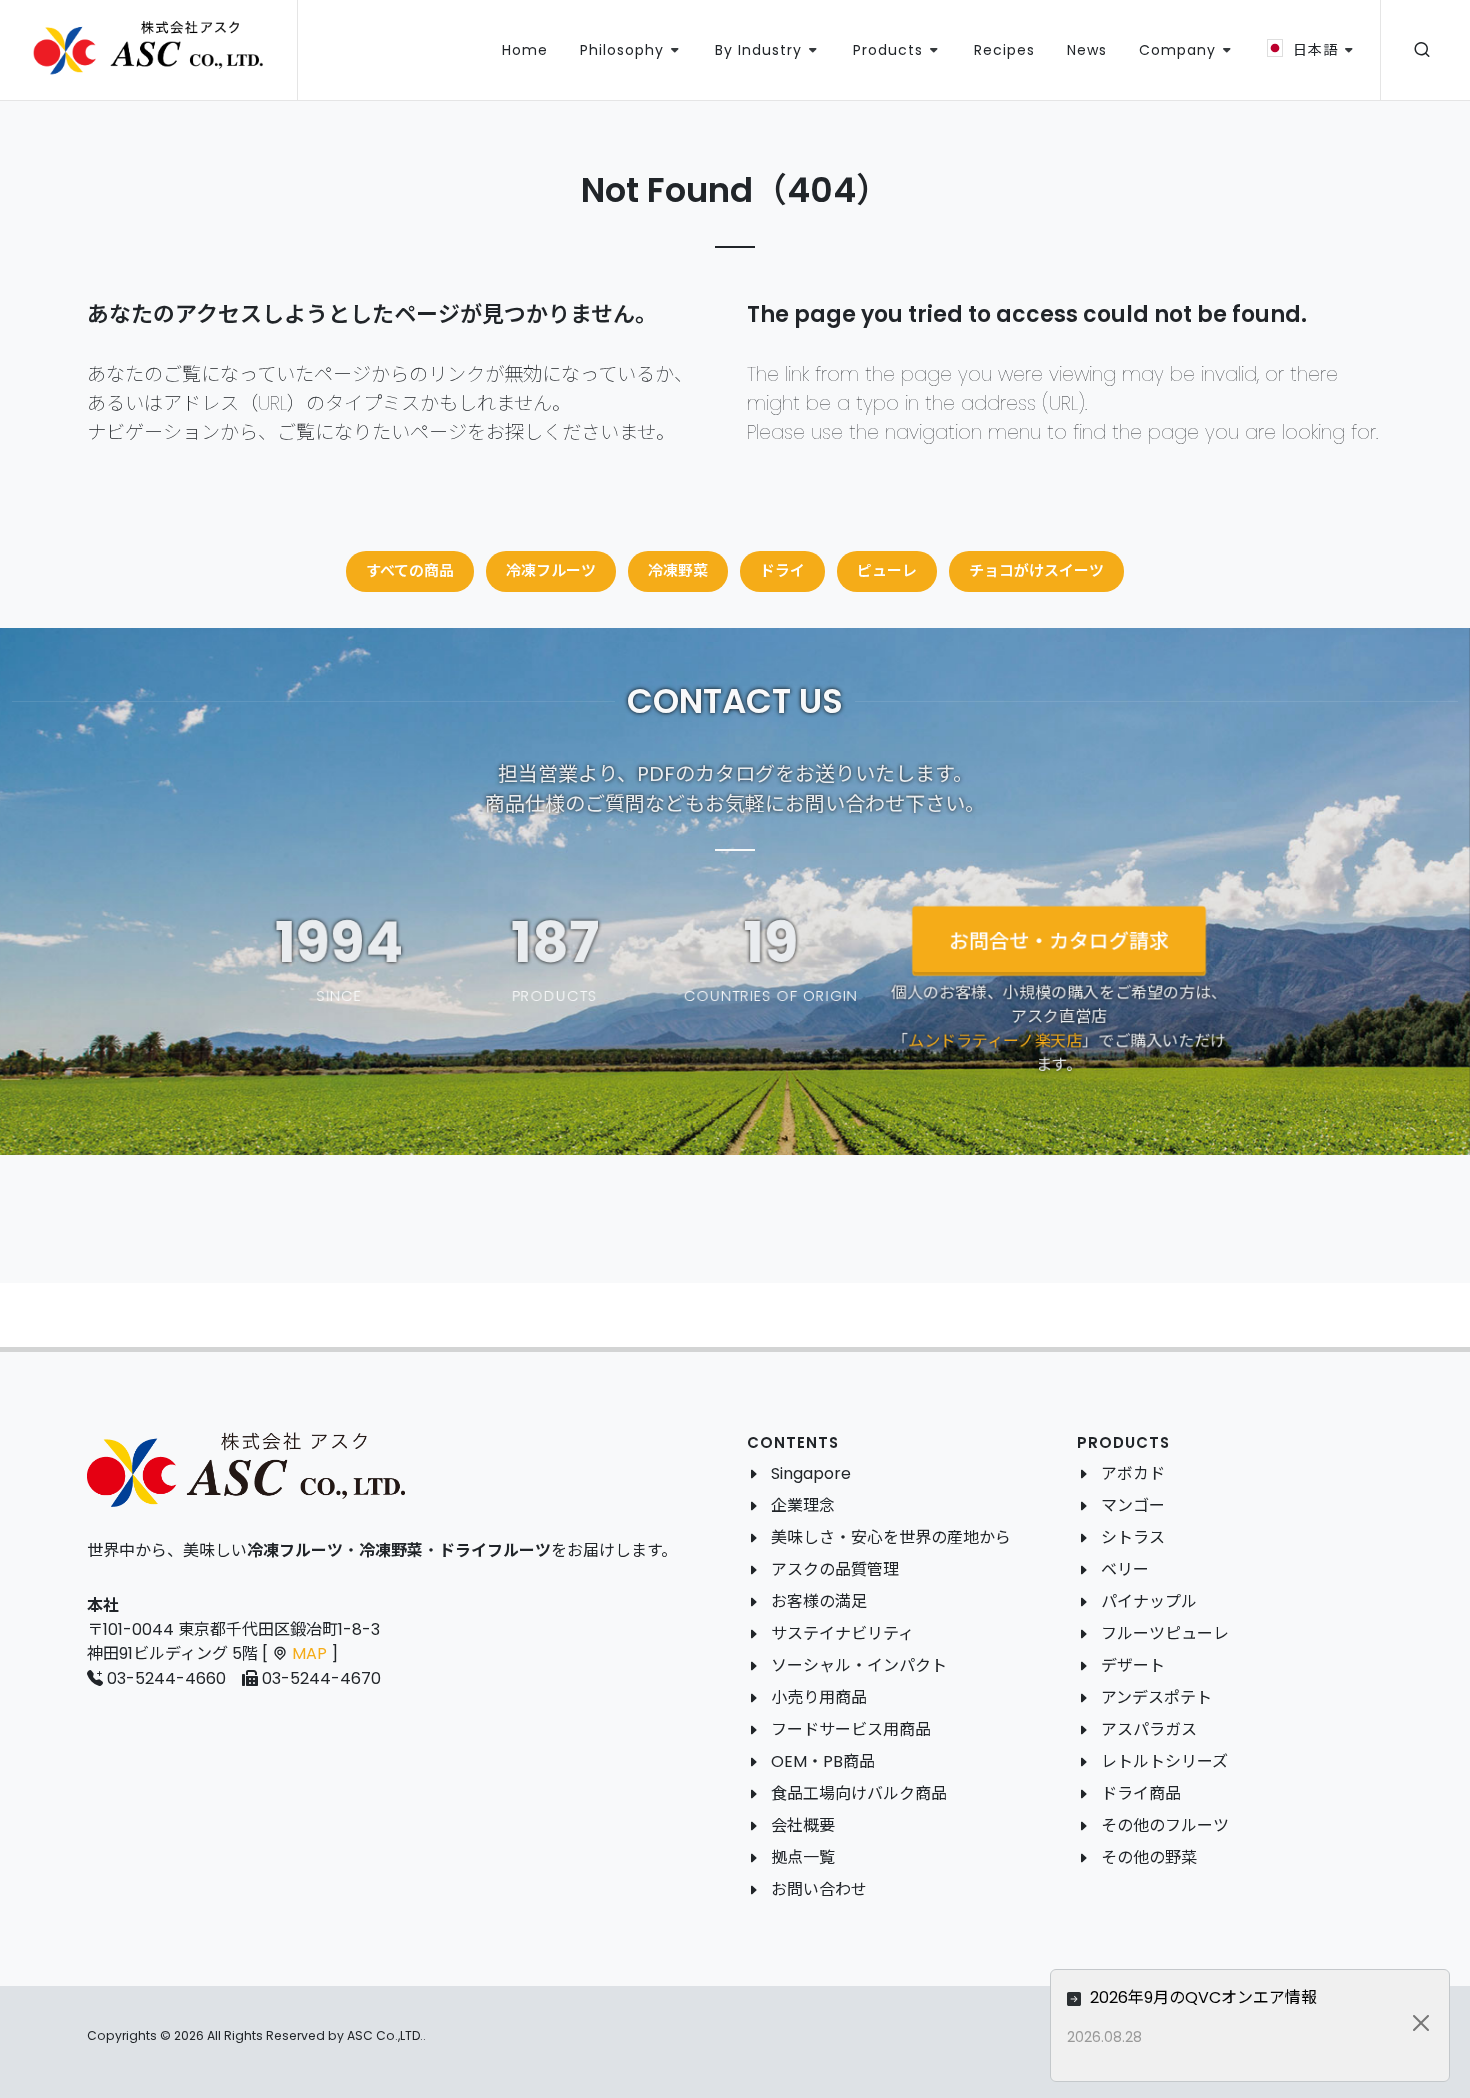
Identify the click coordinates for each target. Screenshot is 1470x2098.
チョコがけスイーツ (1036, 570)
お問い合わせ (819, 1889)
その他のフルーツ (1165, 1825)
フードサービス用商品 (851, 1729)
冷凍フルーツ (551, 570)
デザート (1133, 1665)
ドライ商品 (1141, 1793)
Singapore (811, 1473)
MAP (309, 1653)
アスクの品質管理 (835, 1569)
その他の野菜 (1149, 1857)
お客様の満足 (819, 1601)
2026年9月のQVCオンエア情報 (1201, 1997)
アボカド (1133, 1473)
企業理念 (803, 1505)
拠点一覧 (803, 1857)
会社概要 (803, 1825)
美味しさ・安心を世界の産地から (891, 1537)
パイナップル (1149, 1601)
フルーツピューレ (1165, 1633)
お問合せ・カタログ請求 (1059, 941)
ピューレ (887, 570)
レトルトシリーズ (1164, 1761)
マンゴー (1133, 1505)
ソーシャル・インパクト (859, 1665)
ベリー (1125, 1569)
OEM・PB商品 (823, 1761)
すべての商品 (410, 570)
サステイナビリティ (842, 1633)
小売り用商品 (819, 1697)
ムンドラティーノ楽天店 (995, 1040)
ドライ (782, 570)
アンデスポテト (1156, 1697)
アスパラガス (1149, 1729)
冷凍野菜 (678, 570)
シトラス (1133, 1537)
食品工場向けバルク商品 (859, 1793)
